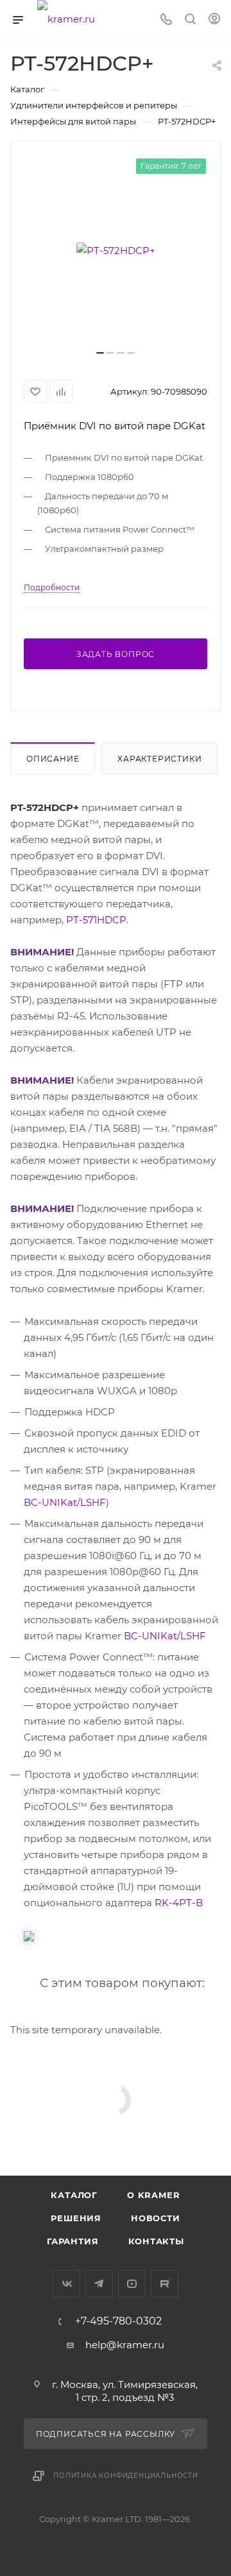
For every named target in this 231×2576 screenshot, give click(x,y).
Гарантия (73, 2241)
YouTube (132, 2284)
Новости (156, 2218)
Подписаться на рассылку (107, 2434)
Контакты (156, 2241)
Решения (76, 2218)
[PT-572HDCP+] (116, 250)
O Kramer (153, 2195)
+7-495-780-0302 (118, 2321)
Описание (53, 759)
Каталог (74, 2195)
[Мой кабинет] (214, 20)
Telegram (99, 2284)
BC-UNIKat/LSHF (65, 1502)
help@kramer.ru (125, 2345)
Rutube (165, 2284)
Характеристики (159, 759)
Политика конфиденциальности (126, 2476)
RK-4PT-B (179, 1903)
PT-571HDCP (96, 920)
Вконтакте (66, 2284)
